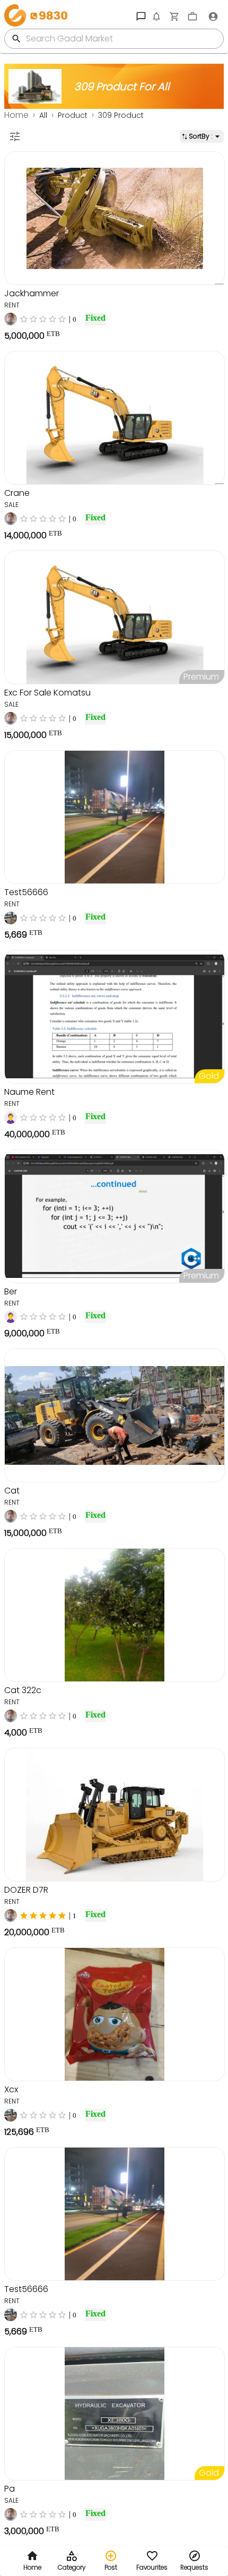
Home (16, 115)
